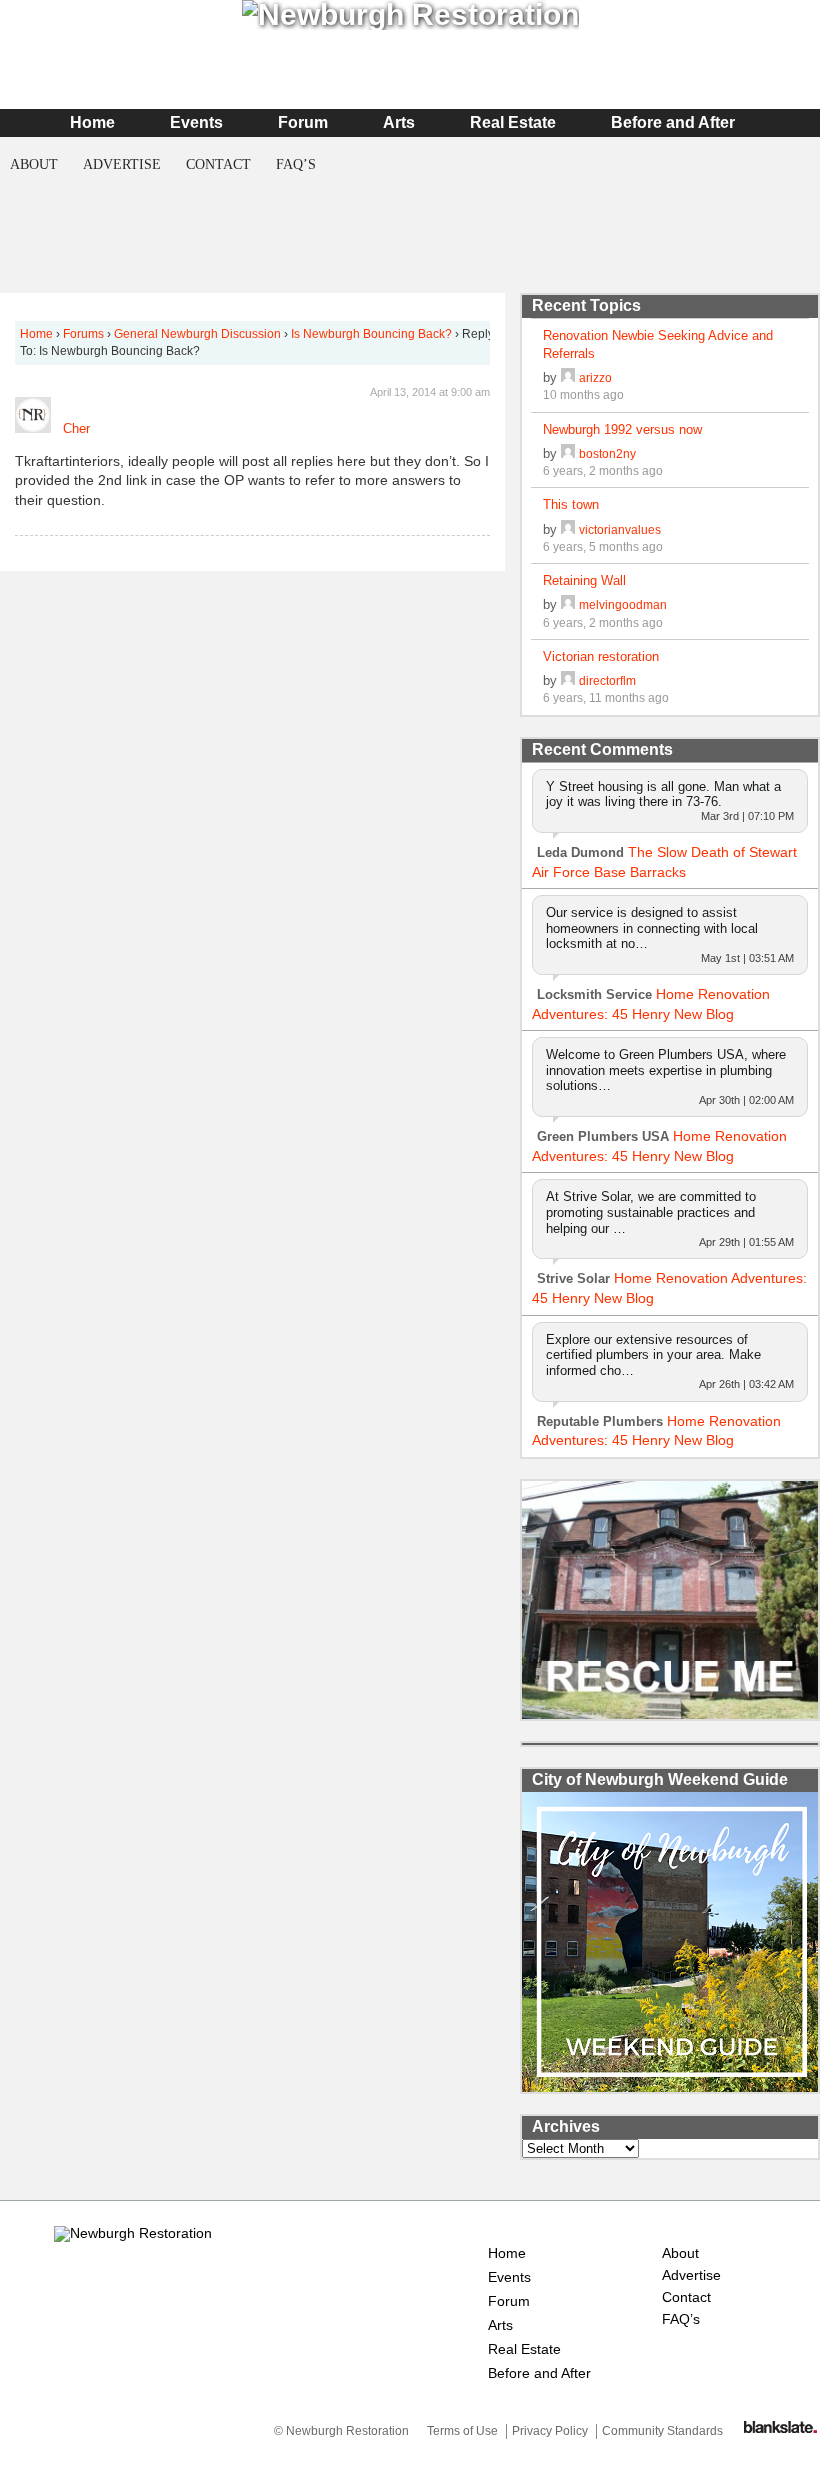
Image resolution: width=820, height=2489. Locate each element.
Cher (76, 428)
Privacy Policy (550, 2431)
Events (196, 122)
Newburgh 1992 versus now (622, 429)
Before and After (673, 122)
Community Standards (662, 2431)
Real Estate (513, 122)
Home (92, 122)
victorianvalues (620, 529)
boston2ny (607, 453)
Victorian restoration (601, 656)
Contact (218, 164)
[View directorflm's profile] (568, 680)
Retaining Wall (584, 580)
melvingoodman (623, 604)
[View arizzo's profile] (568, 377)
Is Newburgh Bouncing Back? (371, 334)
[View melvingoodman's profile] (568, 604)
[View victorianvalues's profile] (568, 529)
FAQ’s (296, 164)
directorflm (607, 680)
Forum (303, 122)
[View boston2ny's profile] (568, 453)
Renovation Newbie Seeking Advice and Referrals (658, 344)
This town (571, 504)
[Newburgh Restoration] (133, 2233)
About (34, 164)
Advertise (122, 164)
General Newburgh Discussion (197, 334)
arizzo (595, 377)
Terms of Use (462, 2431)
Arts (399, 122)
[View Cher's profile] (33, 428)
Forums (83, 334)
